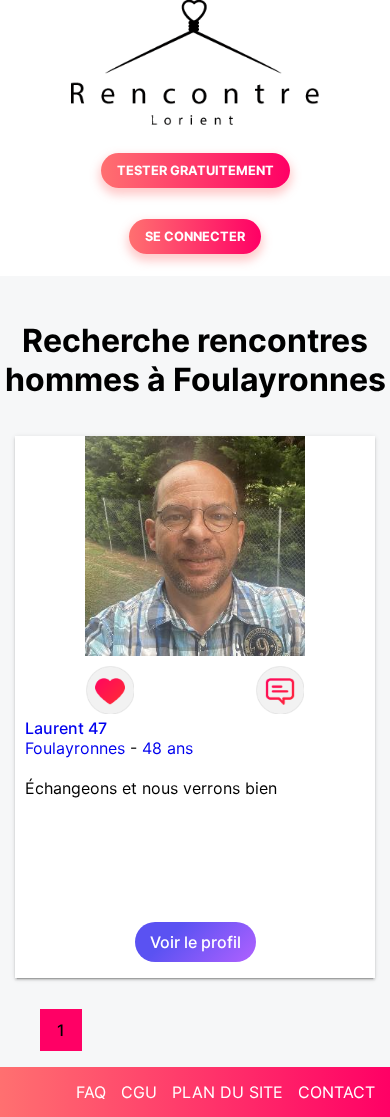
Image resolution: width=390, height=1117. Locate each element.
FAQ (91, 1092)
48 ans (167, 748)
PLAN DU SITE (227, 1092)
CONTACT (336, 1092)
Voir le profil (195, 942)
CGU (139, 1092)
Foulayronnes (75, 748)
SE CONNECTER (195, 236)
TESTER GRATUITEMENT (195, 170)
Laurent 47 (66, 728)
